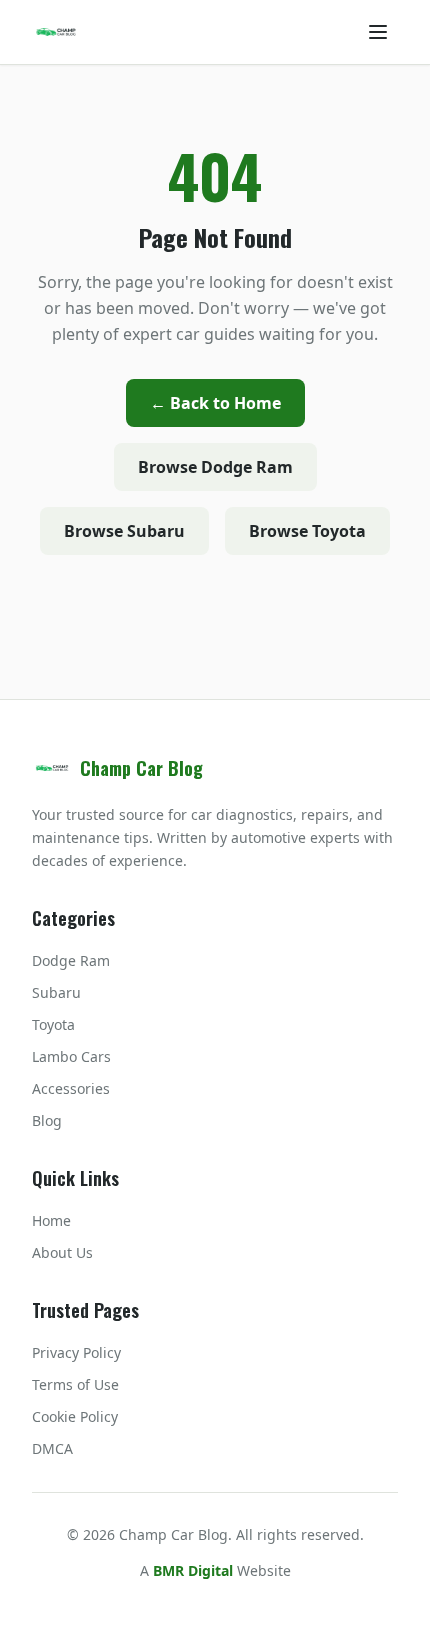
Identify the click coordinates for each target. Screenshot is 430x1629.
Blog (47, 1120)
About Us (62, 1252)
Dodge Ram (71, 960)
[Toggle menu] (378, 32)
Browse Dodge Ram (215, 467)
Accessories (71, 1088)
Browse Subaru (124, 531)
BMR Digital (193, 1570)
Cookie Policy (75, 1416)
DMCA (52, 1448)
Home (51, 1220)
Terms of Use (75, 1384)
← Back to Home (215, 403)
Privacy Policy (76, 1352)
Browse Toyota (307, 531)
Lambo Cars (71, 1056)
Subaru (56, 992)
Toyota (53, 1024)
